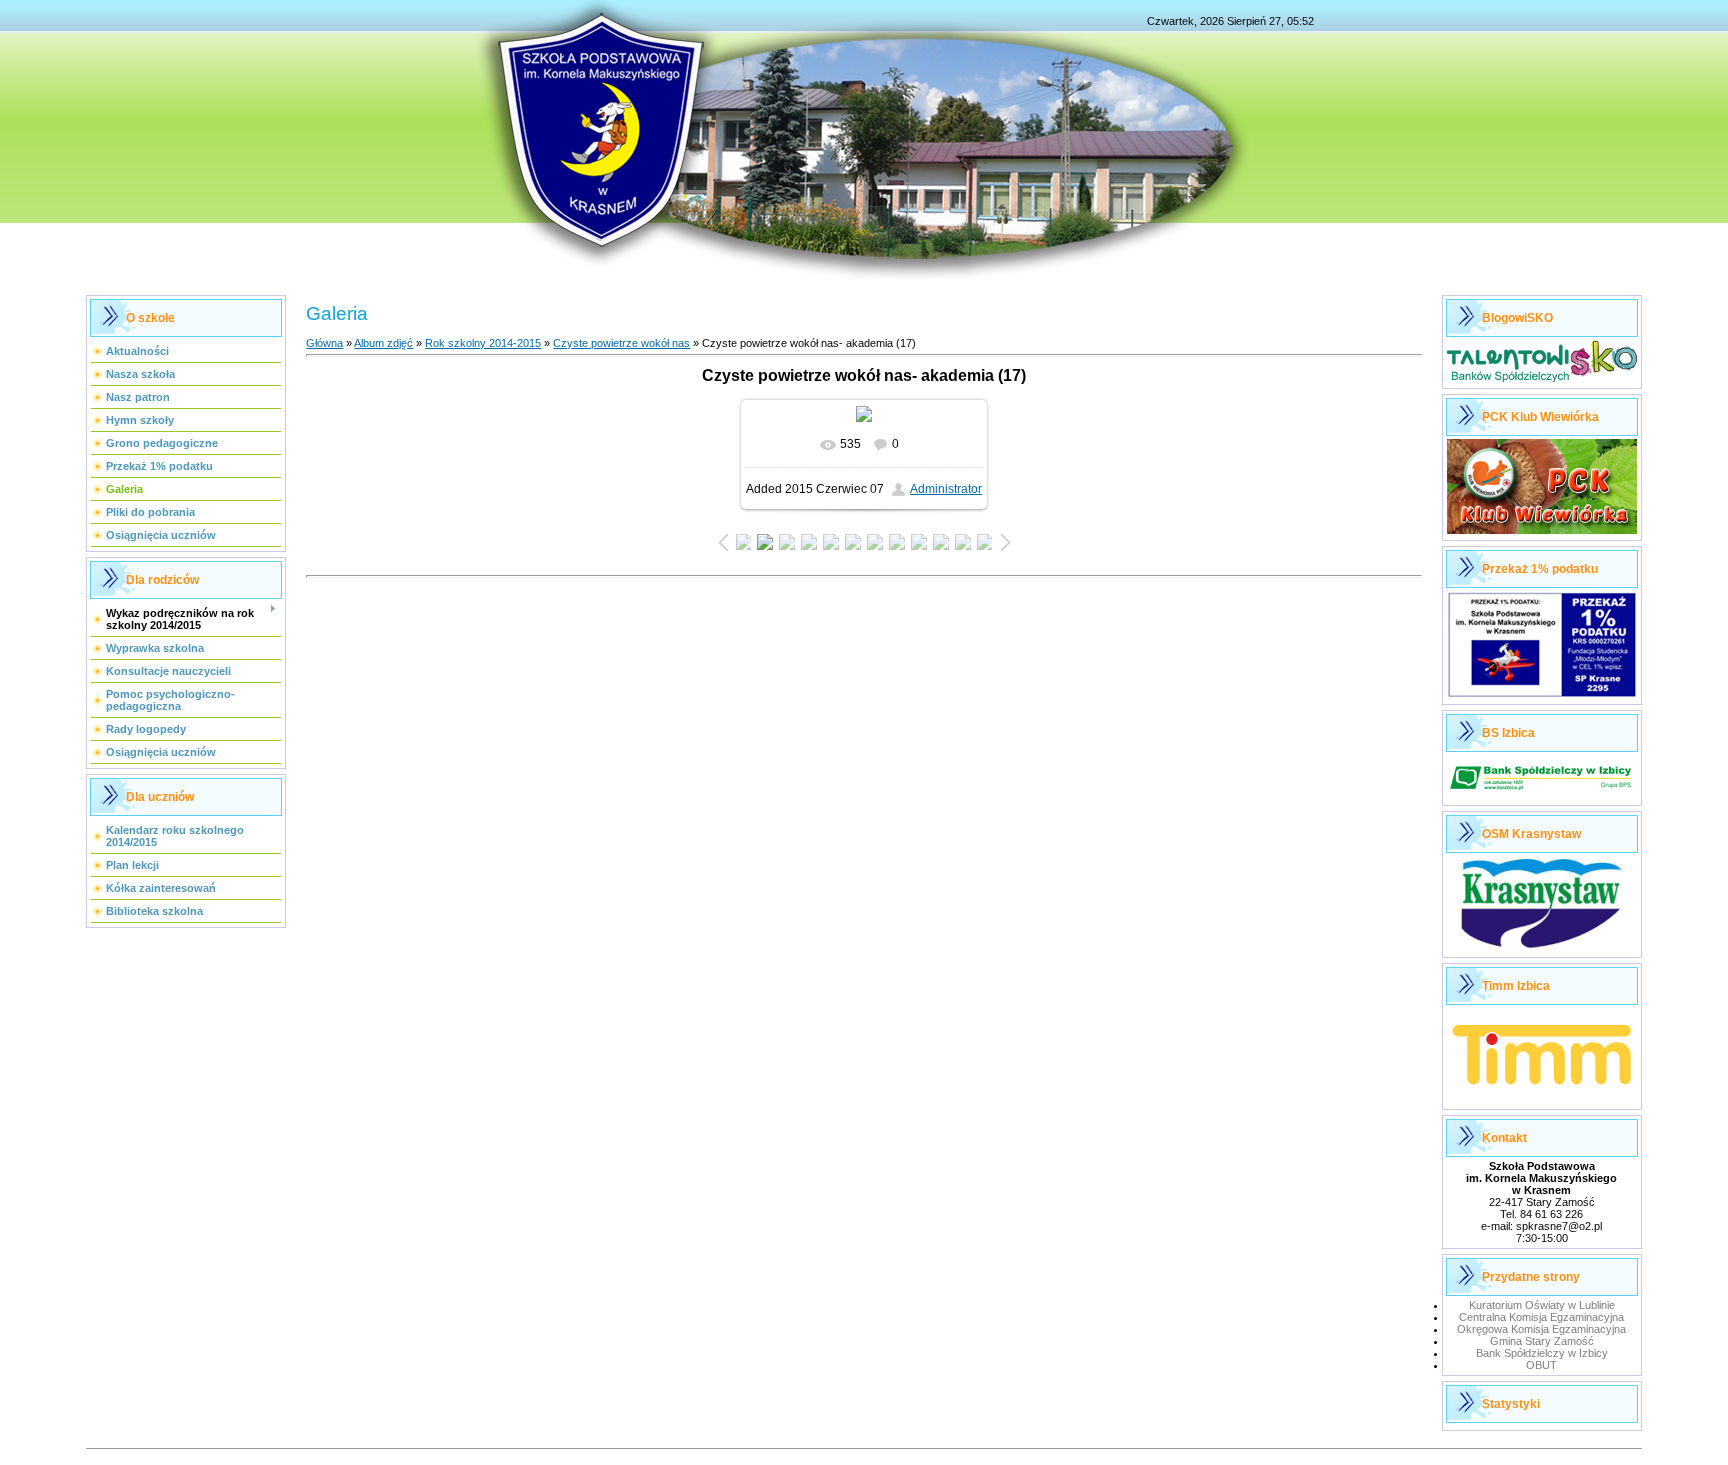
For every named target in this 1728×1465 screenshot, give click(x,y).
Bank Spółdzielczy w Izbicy (1542, 1353)
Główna (324, 343)
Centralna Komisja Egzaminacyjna (1541, 1317)
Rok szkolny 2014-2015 (483, 343)
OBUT (1541, 1365)
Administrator (946, 489)
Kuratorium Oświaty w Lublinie (1542, 1305)
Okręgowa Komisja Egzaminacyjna (1541, 1329)
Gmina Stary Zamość (1542, 1341)
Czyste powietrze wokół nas (621, 343)
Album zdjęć (383, 343)
